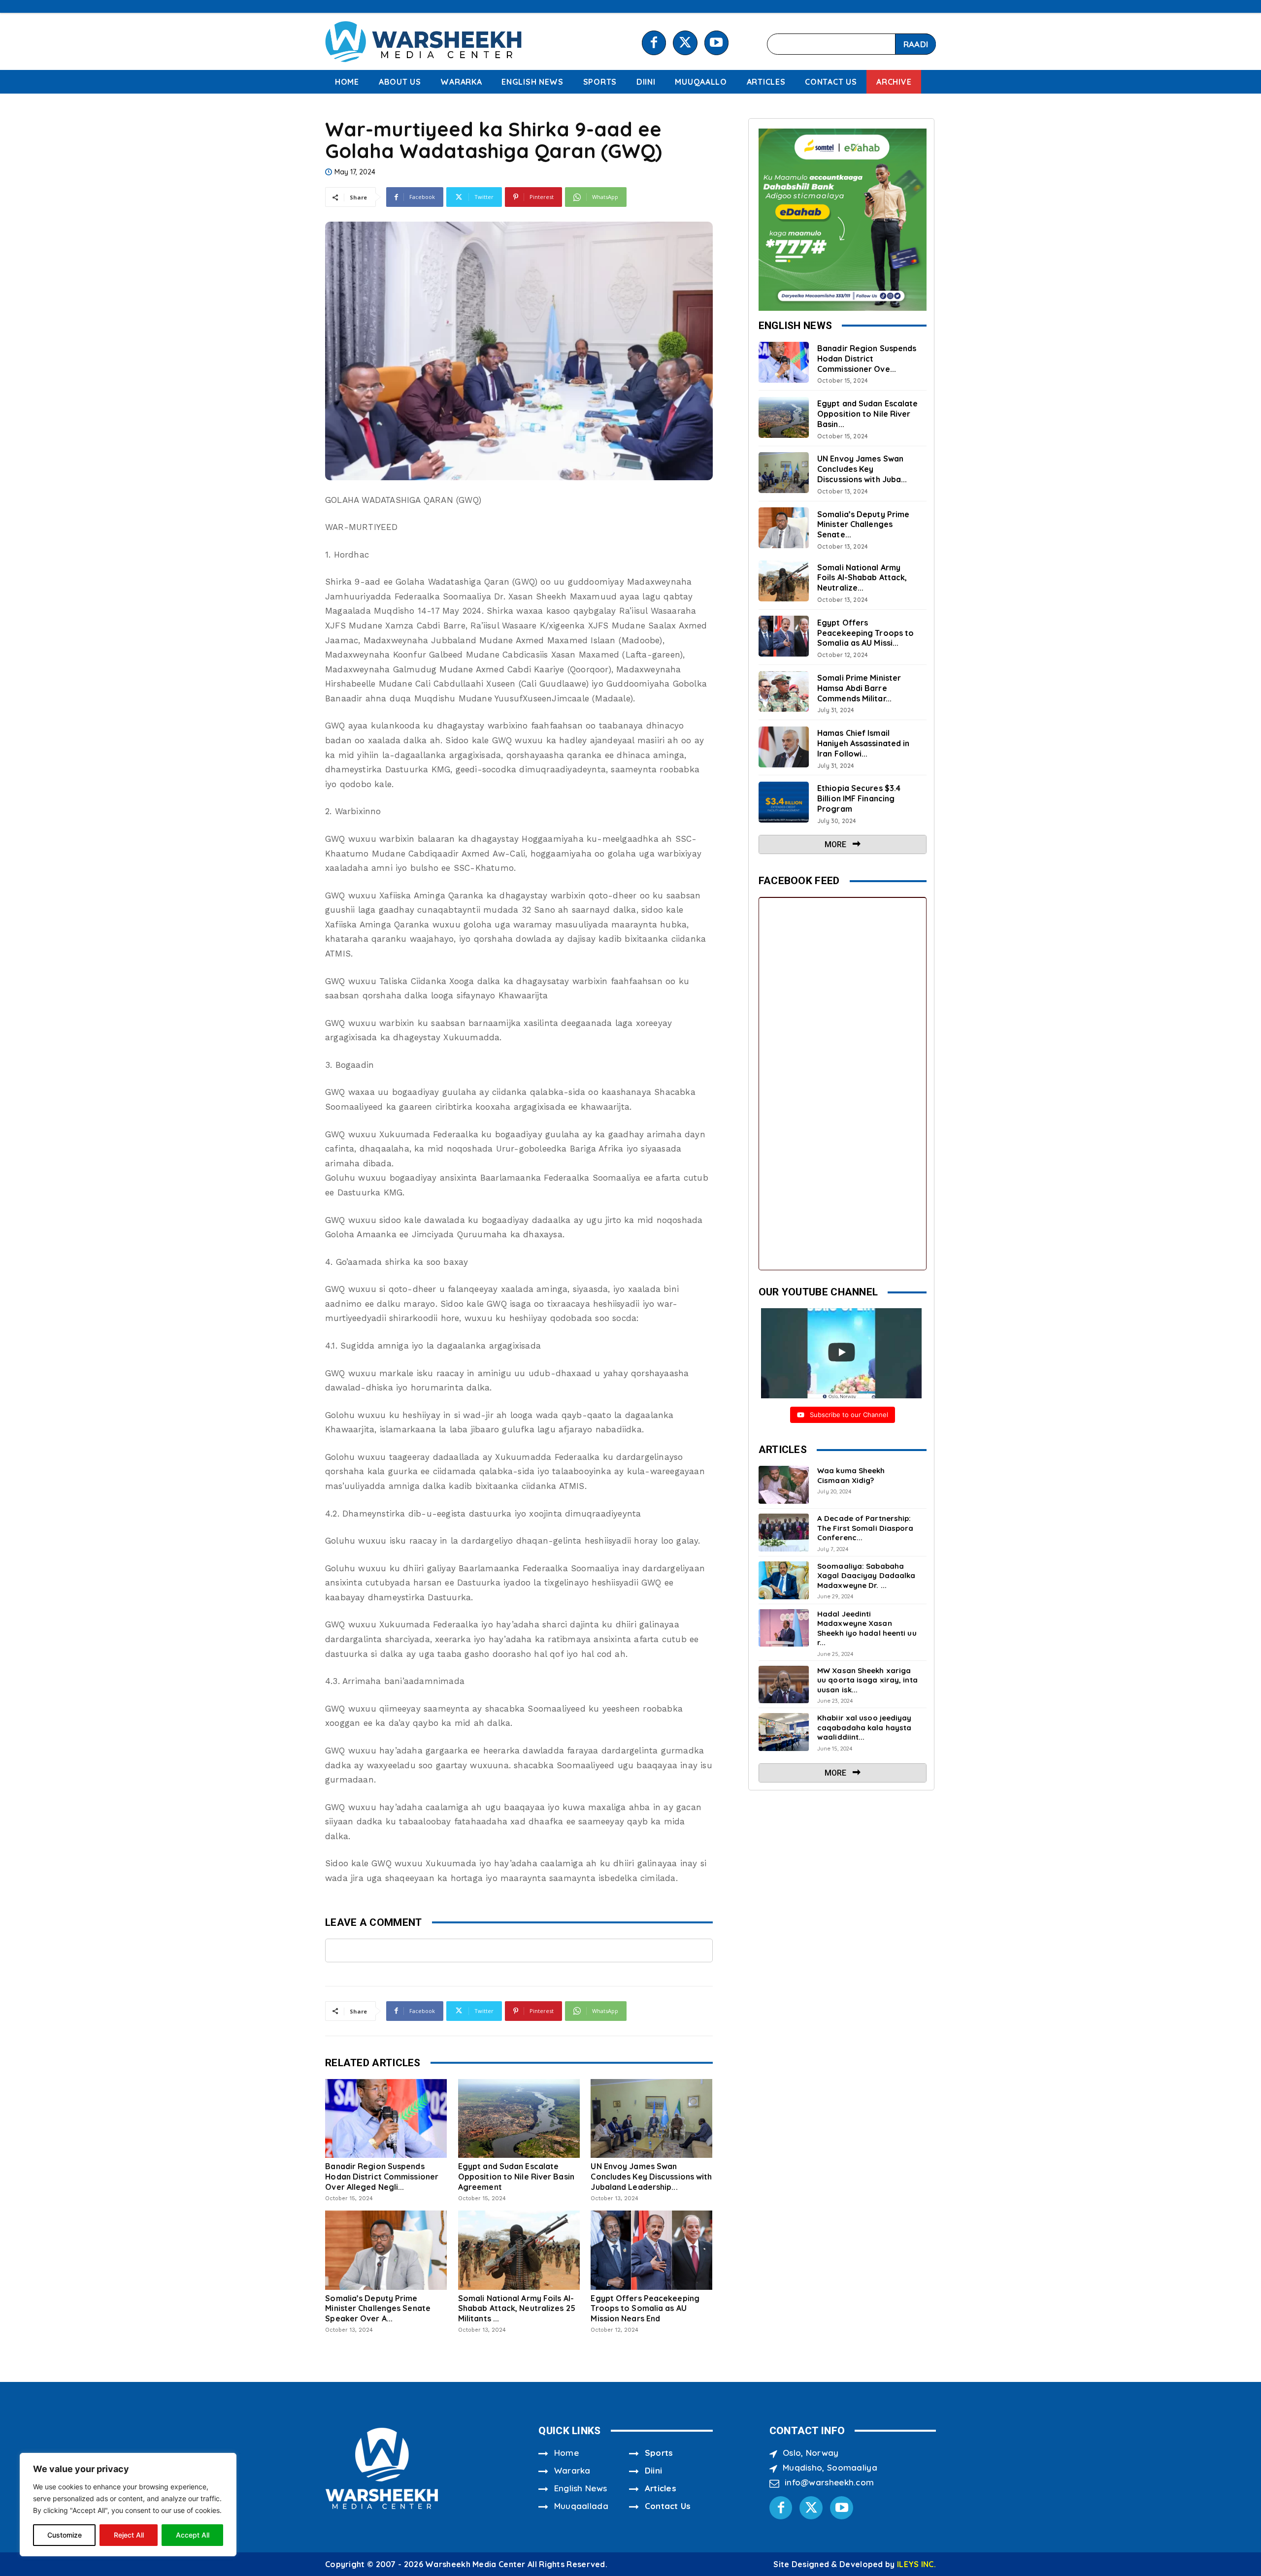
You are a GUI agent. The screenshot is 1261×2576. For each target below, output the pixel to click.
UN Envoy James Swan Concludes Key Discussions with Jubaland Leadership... (651, 2177)
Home (566, 2453)
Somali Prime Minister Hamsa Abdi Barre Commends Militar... (859, 688)
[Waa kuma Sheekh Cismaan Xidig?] (784, 1485)
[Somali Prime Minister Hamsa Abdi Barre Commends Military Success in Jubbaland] (784, 692)
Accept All (193, 2535)
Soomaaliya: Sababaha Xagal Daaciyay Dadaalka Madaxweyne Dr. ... (866, 1576)
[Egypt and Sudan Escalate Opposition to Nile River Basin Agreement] (519, 2118)
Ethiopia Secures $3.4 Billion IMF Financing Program (859, 798)
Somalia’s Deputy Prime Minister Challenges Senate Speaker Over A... (378, 2309)
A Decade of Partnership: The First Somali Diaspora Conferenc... (865, 1528)
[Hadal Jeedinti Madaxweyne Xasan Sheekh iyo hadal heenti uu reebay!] (784, 1628)
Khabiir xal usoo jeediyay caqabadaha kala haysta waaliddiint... (864, 1727)
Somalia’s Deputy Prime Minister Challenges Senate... (863, 525)
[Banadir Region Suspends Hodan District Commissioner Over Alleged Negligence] (386, 2118)
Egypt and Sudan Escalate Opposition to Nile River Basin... (867, 414)
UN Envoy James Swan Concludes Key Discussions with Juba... (862, 469)
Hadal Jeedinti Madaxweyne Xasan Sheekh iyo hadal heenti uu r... (867, 1628)
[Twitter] (685, 43)
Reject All (129, 2535)
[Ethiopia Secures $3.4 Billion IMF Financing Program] (784, 802)
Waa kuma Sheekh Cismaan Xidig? (851, 1475)
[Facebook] (654, 43)
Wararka (572, 2470)
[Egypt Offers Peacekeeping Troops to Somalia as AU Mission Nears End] (651, 2250)
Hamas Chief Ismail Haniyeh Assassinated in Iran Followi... (863, 743)
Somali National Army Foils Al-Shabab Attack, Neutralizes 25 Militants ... (517, 2309)
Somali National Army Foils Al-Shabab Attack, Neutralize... (862, 578)
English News (581, 2488)
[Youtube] (716, 43)
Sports (659, 2453)
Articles (661, 2488)
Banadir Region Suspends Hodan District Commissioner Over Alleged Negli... (382, 2177)
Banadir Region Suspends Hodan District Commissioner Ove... (867, 359)
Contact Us (668, 2506)
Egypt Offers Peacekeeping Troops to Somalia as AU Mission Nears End (645, 2309)
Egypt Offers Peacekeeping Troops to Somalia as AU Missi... (865, 633)
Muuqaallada (581, 2506)
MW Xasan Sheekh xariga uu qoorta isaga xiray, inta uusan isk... (867, 1680)
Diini (654, 2470)
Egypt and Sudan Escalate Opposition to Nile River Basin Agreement (516, 2177)
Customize (65, 2535)
